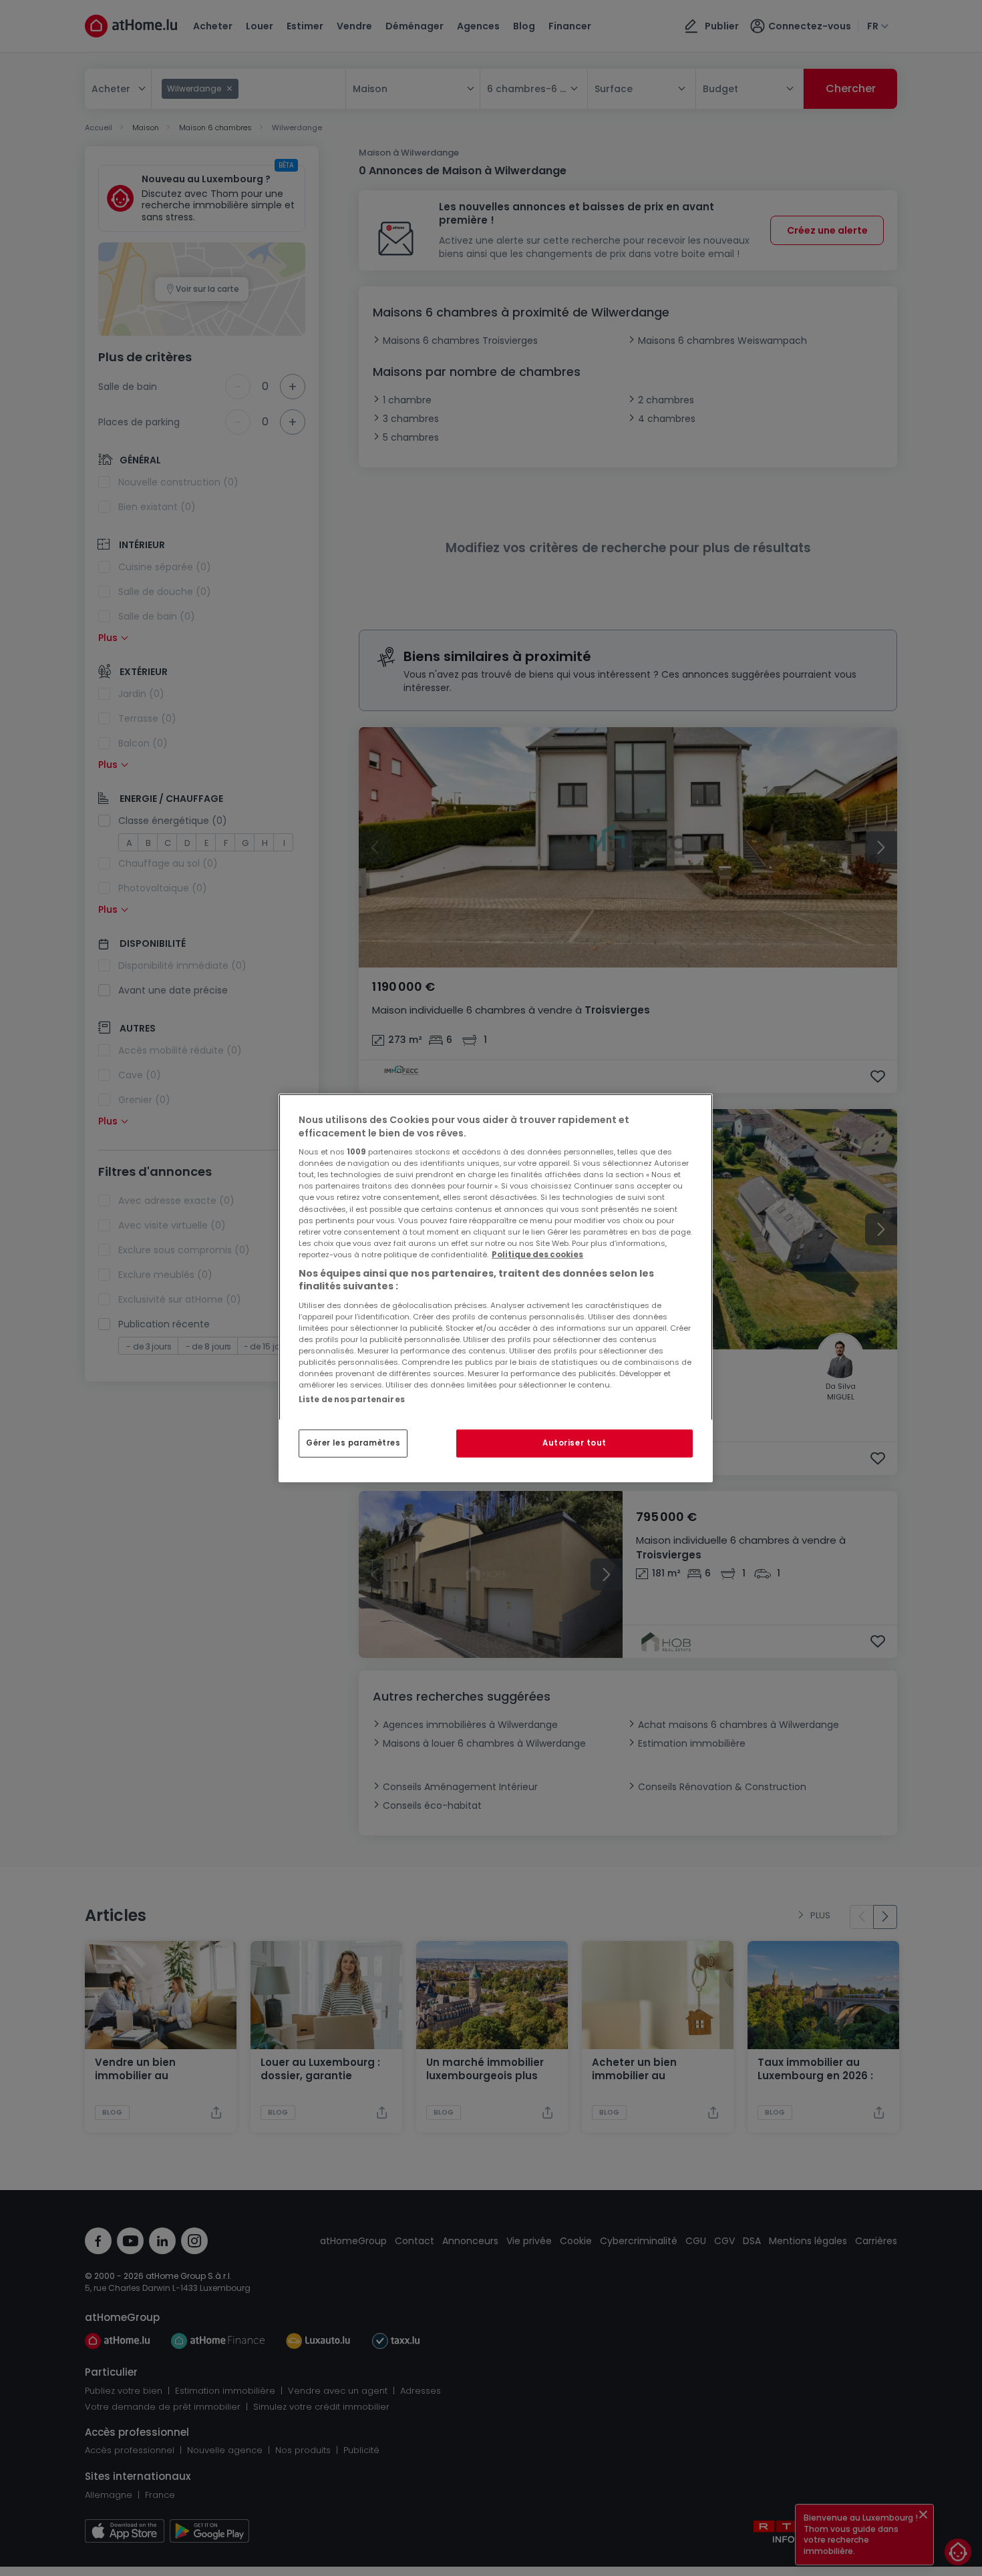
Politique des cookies (537, 1255)
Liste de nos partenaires (352, 1400)
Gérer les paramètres (353, 1443)
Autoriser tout (575, 1443)
